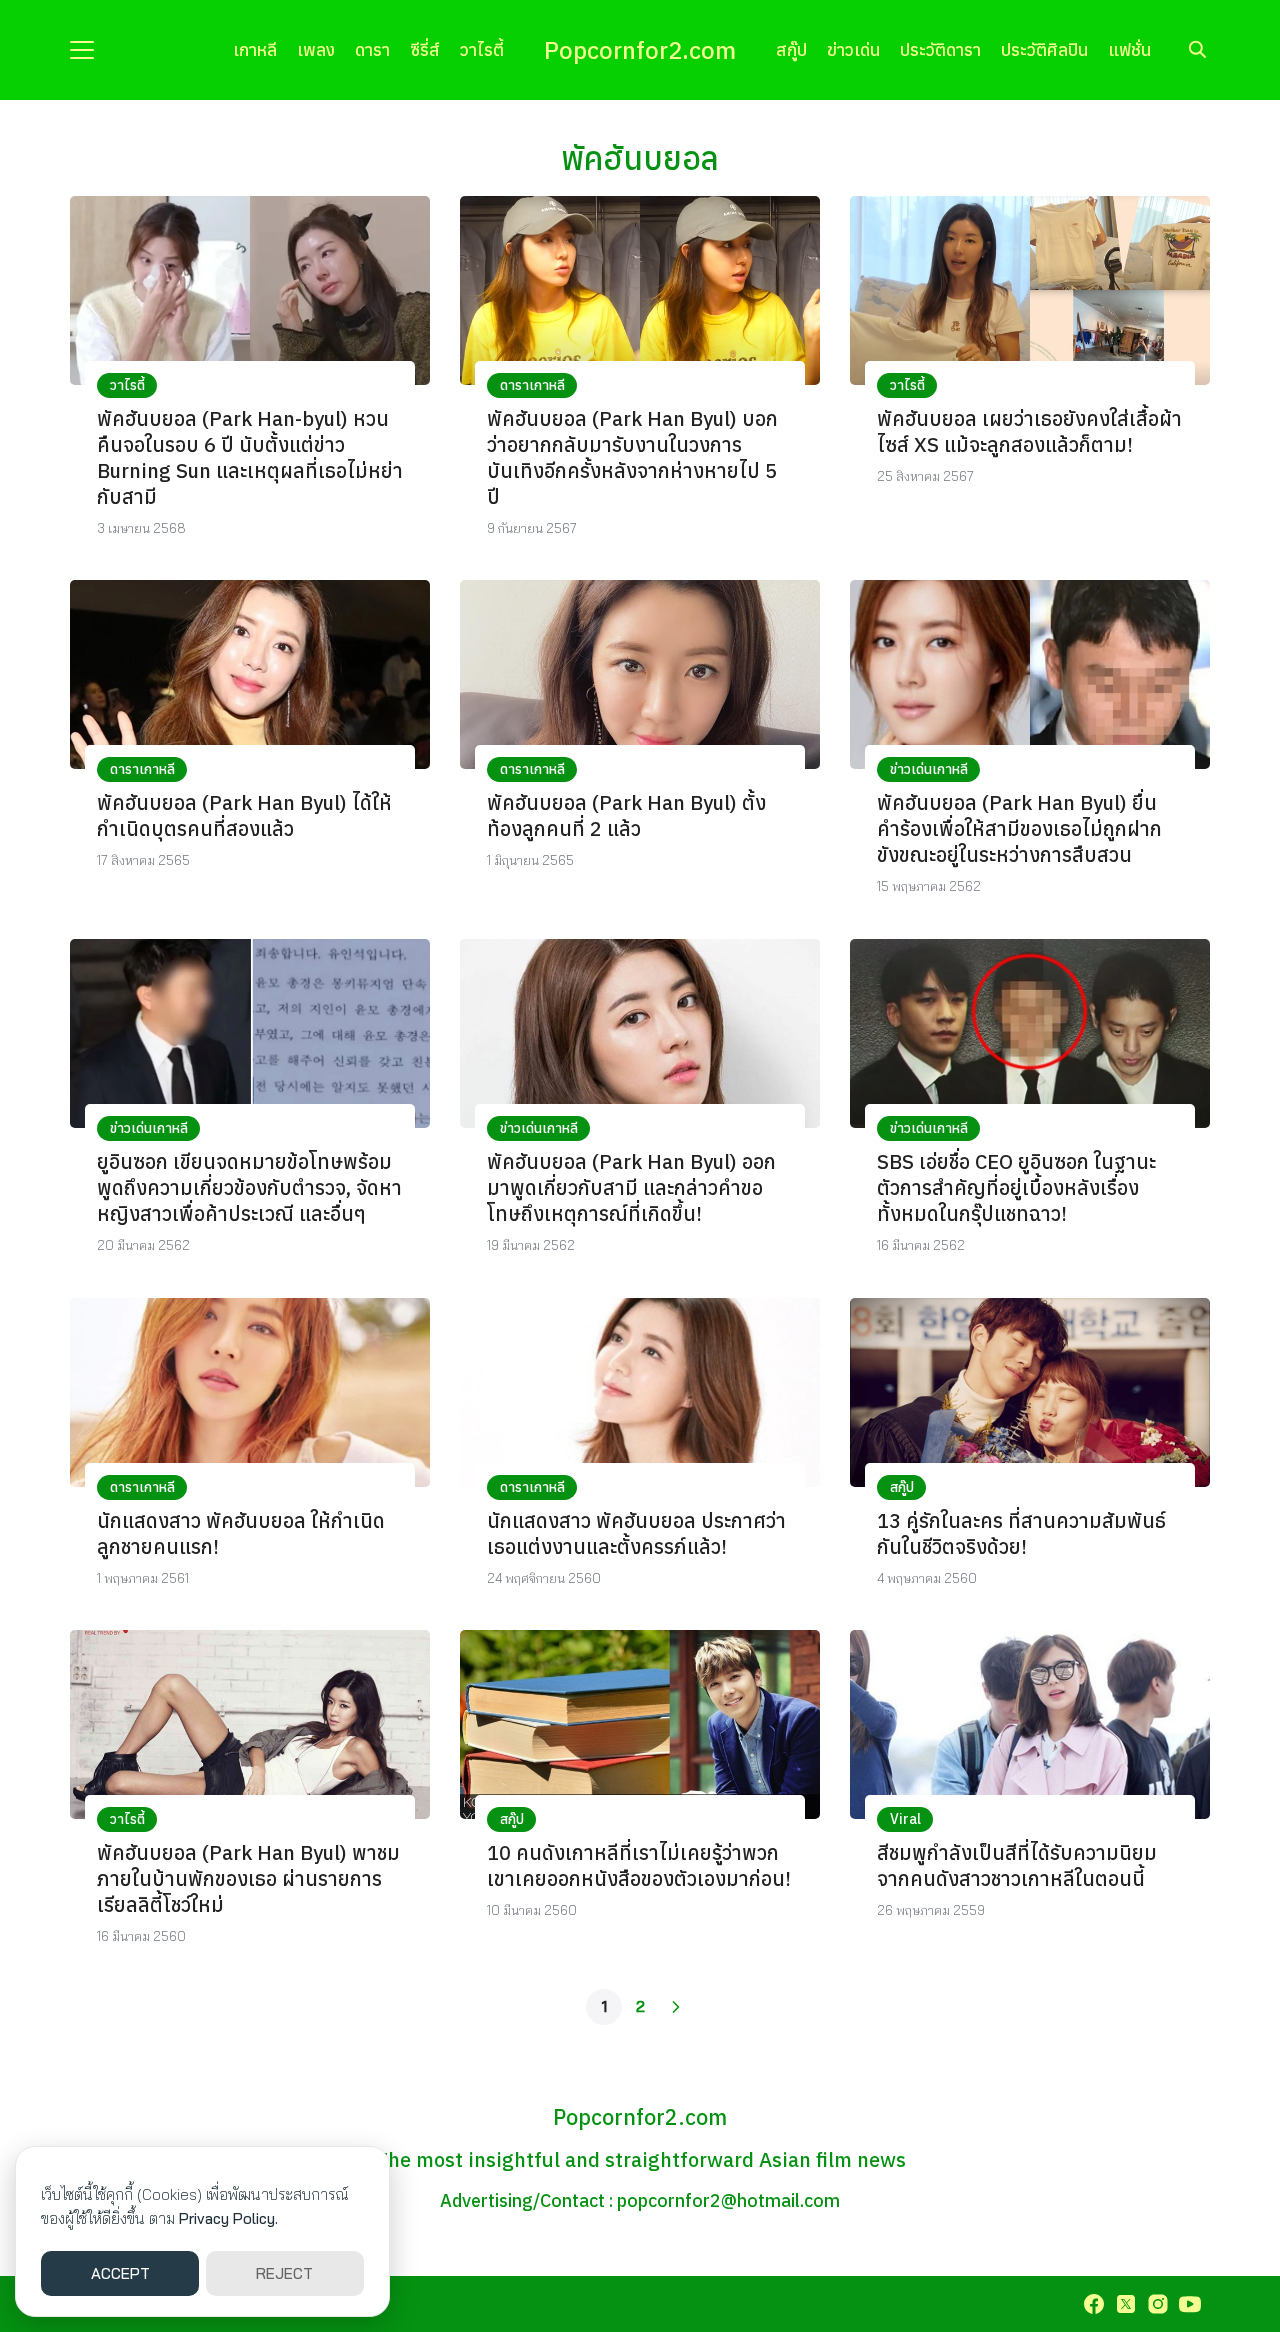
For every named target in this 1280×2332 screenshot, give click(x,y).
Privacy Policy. (228, 2218)
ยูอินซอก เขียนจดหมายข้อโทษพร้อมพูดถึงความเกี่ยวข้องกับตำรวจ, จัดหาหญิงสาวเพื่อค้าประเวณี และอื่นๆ (249, 1187)
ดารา (372, 49)
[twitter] (1126, 2304)
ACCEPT (120, 2273)
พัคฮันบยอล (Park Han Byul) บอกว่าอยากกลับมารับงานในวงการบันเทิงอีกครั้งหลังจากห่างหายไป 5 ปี (632, 457)
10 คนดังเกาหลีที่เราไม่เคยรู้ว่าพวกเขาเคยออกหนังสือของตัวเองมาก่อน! (639, 1865)
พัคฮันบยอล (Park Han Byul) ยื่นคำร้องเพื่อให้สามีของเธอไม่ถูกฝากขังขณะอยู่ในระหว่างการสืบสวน (1019, 828)
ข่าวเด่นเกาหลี (929, 769)
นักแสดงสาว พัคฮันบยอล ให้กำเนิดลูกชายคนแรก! (241, 1533)
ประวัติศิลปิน (1044, 49)
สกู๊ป (791, 49)
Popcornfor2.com (640, 50)
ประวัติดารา (940, 49)
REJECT (284, 2273)
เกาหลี (255, 49)
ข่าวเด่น (853, 49)
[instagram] (1158, 2304)
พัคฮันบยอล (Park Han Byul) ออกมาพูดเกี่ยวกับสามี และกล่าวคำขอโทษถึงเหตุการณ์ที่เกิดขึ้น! (631, 1187)
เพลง (316, 49)
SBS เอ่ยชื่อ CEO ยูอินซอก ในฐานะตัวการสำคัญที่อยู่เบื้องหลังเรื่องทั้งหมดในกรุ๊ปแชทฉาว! (1016, 1187)
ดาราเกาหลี (532, 385)
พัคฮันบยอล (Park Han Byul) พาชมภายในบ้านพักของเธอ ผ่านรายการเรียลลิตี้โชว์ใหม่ (248, 1878)
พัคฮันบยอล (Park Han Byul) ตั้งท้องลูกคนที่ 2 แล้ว (626, 815)
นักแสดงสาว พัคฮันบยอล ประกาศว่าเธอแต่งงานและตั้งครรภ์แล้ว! (636, 1533)
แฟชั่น (1129, 49)
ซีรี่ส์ (425, 49)
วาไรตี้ (482, 49)
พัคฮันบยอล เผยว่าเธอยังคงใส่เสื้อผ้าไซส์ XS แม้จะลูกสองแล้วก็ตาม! (1029, 431)
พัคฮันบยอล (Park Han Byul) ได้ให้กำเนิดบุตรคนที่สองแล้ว (244, 815)
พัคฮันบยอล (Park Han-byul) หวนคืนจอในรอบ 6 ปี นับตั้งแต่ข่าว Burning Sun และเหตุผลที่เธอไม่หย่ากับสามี (250, 457)
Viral (905, 1819)
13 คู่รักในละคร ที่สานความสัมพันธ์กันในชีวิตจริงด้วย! (1021, 1533)
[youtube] (1190, 2304)
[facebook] (1094, 2304)
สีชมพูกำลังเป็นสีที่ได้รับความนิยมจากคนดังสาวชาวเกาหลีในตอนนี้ (1017, 1865)
